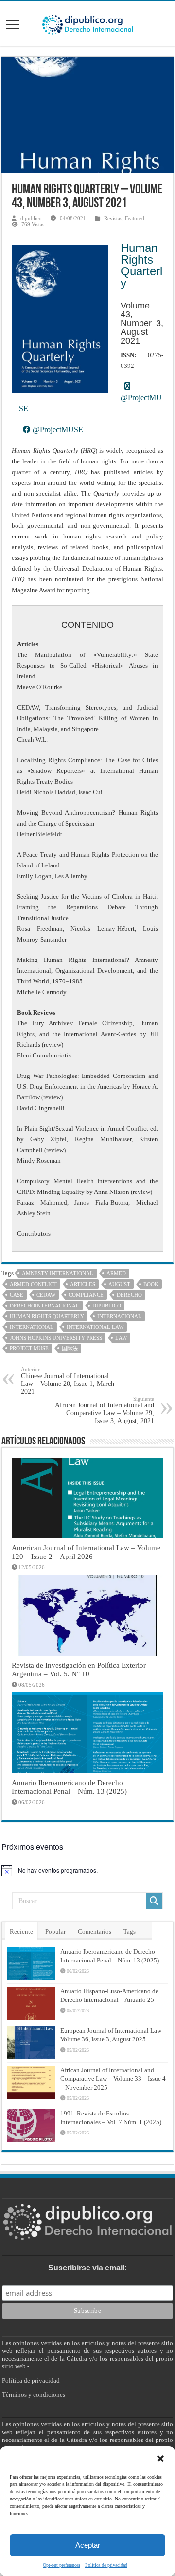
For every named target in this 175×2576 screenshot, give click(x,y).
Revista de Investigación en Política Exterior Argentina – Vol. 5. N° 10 (79, 1669)
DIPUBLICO (107, 1306)
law (121, 1338)
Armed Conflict (33, 1284)
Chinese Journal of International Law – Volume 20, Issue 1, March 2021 (68, 1381)
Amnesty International (58, 1273)
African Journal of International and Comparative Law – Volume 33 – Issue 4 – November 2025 (113, 2079)
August (119, 1284)
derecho (129, 1295)
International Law (95, 1327)
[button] (160, 2459)
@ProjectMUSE (57, 430)
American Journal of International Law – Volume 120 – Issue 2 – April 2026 (86, 1552)
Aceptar (88, 2545)
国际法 (70, 1348)
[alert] (87, 1870)
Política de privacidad (106, 2565)
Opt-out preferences (61, 2565)
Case (17, 1295)
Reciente (21, 1932)
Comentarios (95, 1932)
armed (116, 1273)
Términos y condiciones (34, 2394)
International (32, 1327)
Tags (130, 1932)
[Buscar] (154, 1901)
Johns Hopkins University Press (56, 1338)
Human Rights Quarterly (141, 265)
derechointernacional (44, 1306)
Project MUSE (29, 1348)
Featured (135, 218)
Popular (55, 1932)
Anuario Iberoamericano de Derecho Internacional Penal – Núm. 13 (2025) (69, 1787)
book (151, 1284)
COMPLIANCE (86, 1295)
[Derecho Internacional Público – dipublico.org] (87, 23)
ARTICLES (83, 1284)
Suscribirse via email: (87, 2268)
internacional (119, 1316)
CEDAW (46, 1295)
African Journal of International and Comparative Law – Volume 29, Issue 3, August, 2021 (105, 1410)
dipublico (31, 218)
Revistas (113, 218)
